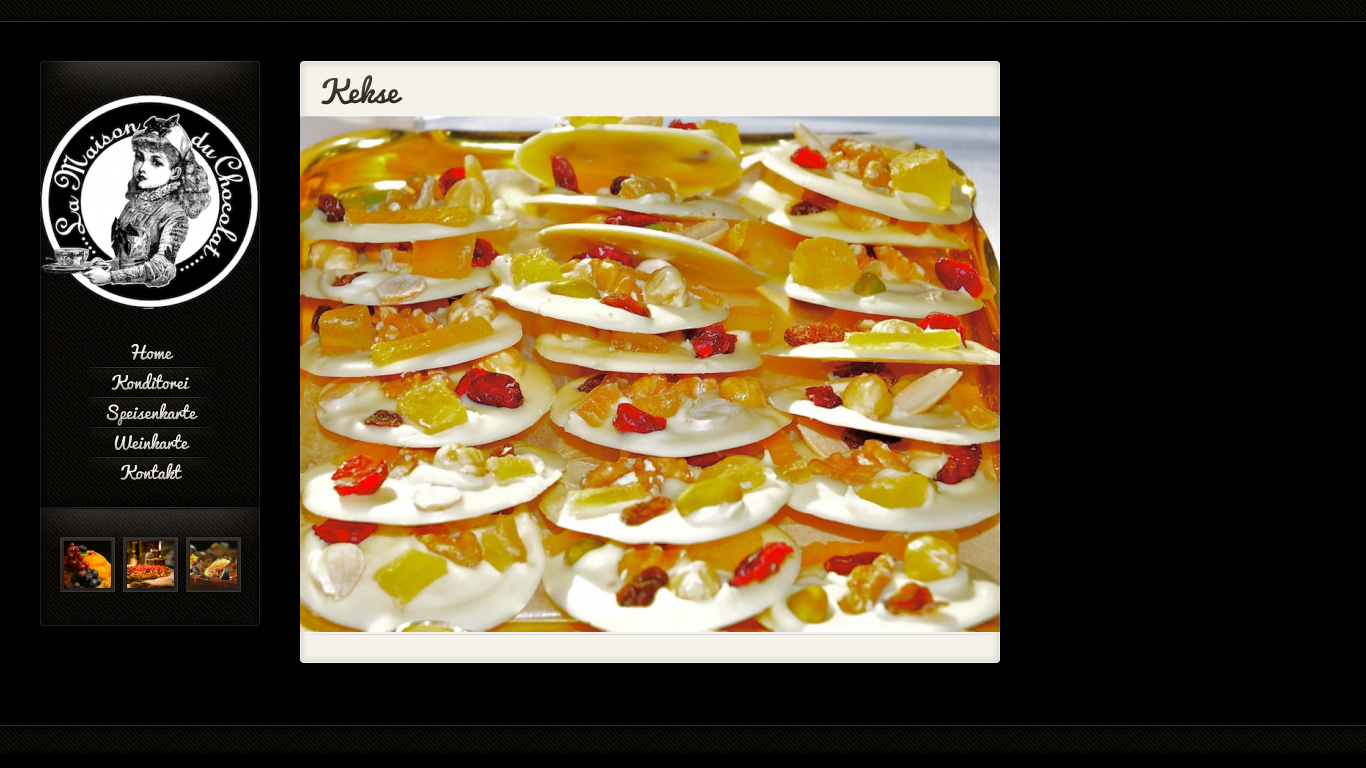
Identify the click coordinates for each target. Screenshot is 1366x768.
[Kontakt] (150, 470)
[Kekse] (650, 628)
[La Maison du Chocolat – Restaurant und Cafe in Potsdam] (150, 305)
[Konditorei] (150, 380)
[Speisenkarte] (150, 410)
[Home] (150, 350)
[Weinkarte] (150, 440)
